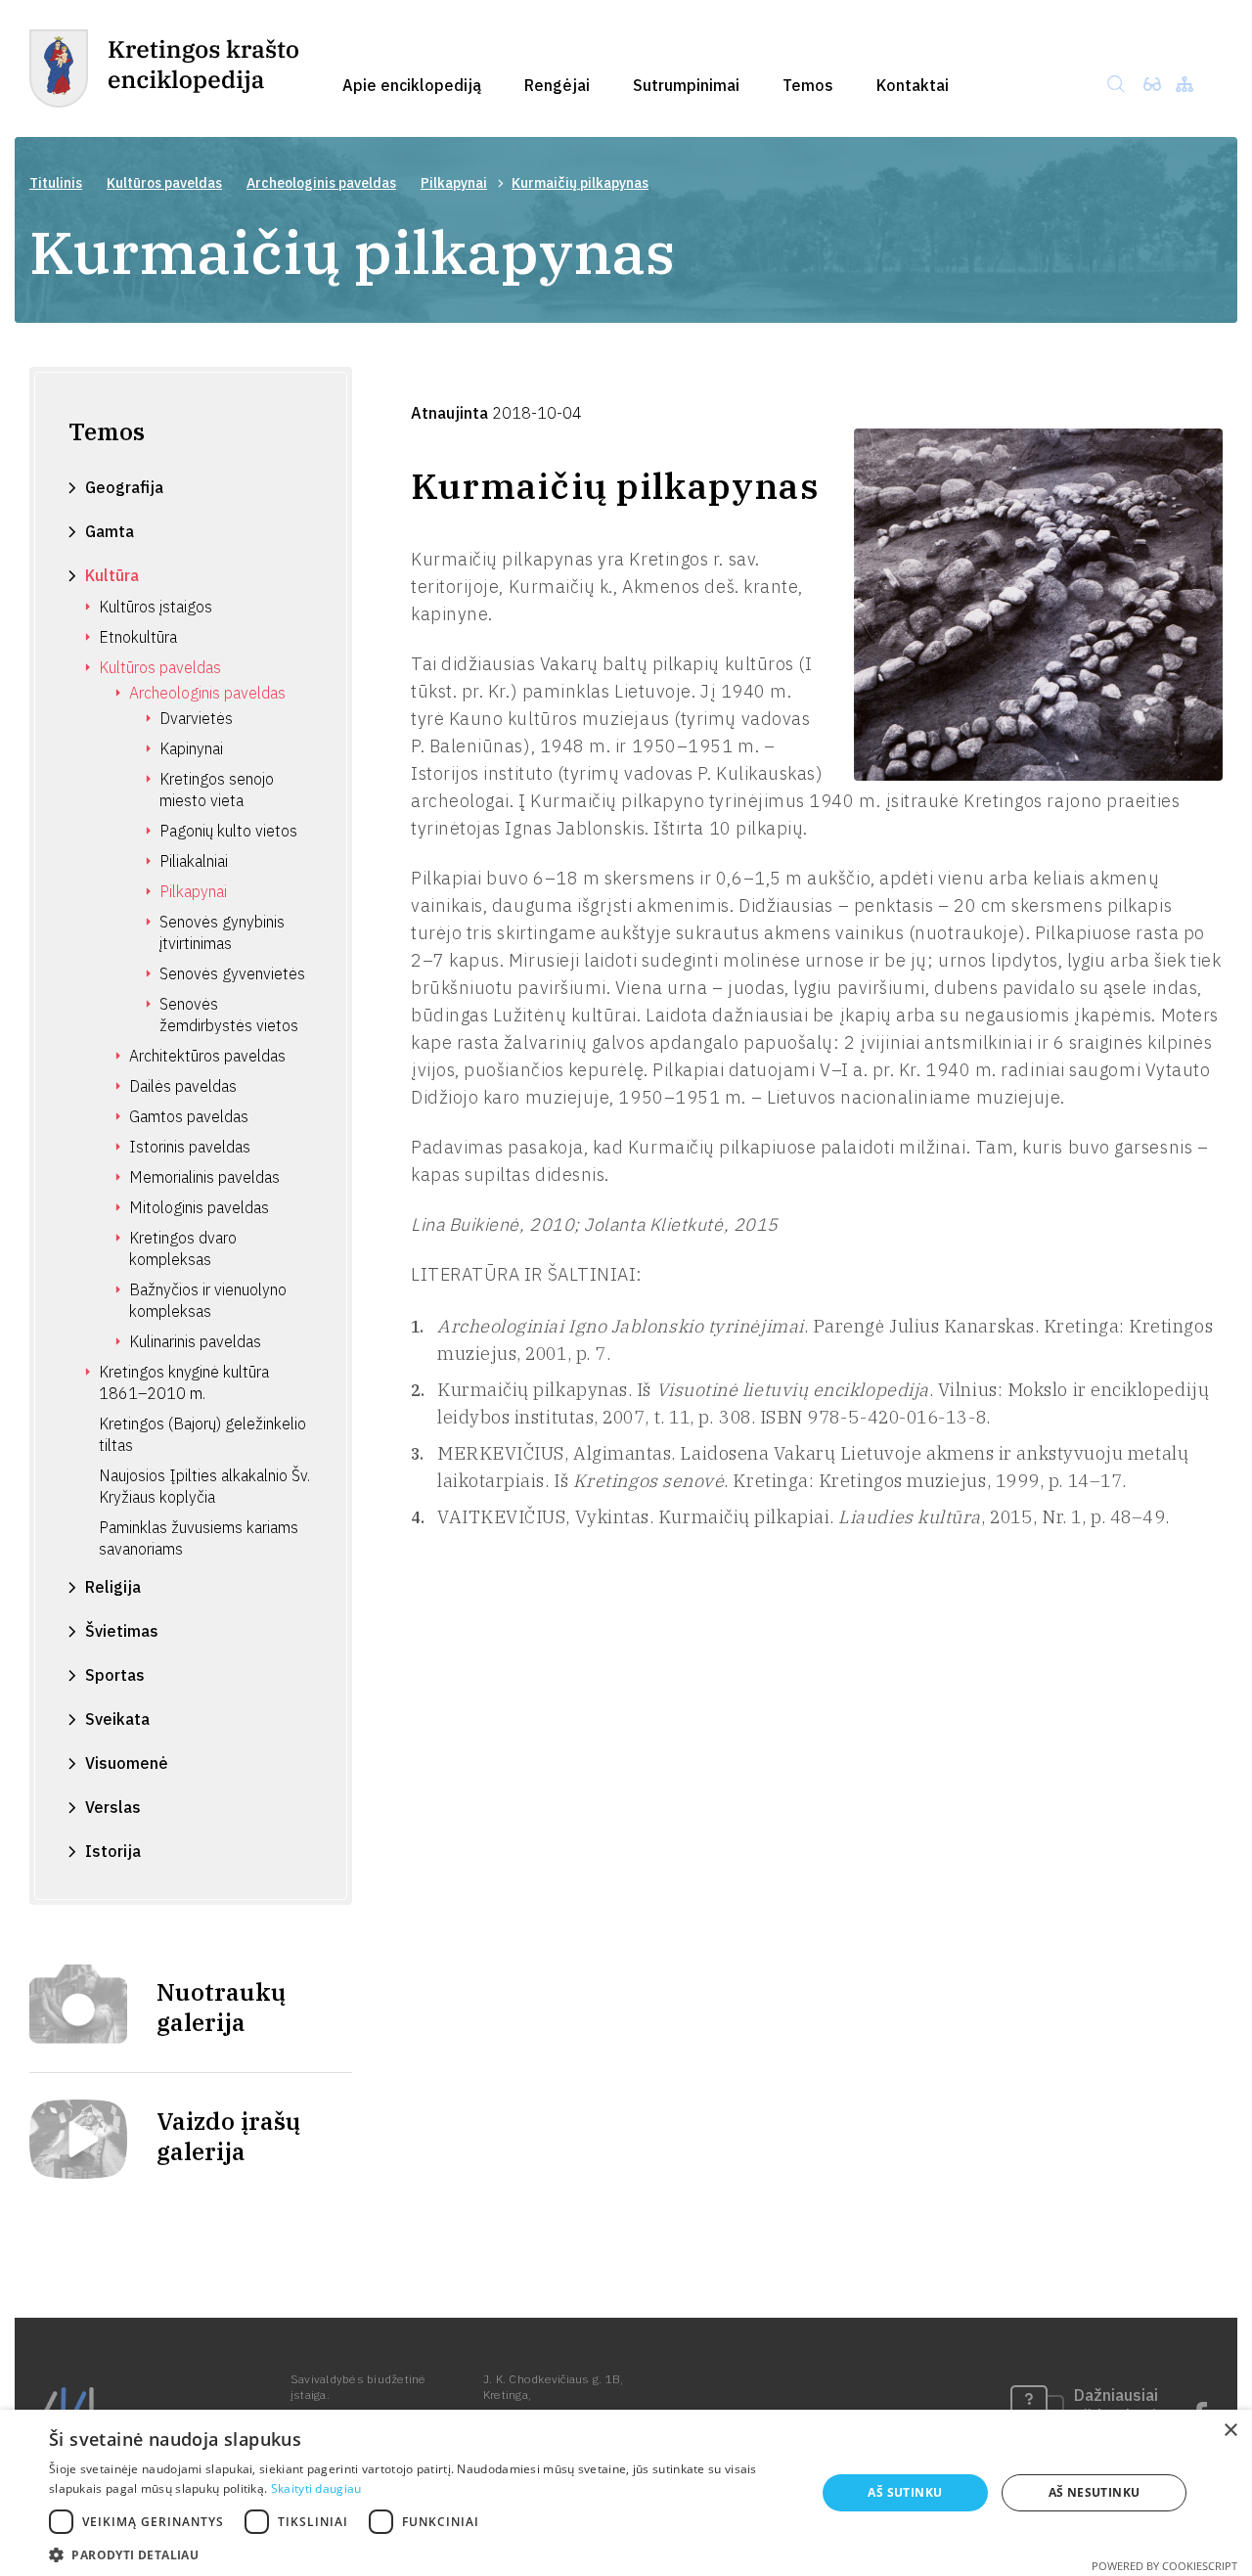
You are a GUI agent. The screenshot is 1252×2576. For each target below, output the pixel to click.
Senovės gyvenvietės (232, 973)
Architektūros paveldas (207, 1056)
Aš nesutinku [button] (1095, 2492)
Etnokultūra (138, 637)
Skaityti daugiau (316, 2488)
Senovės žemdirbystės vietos (229, 1015)
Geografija (124, 487)
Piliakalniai (194, 861)
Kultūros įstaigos (156, 607)
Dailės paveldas (183, 1086)
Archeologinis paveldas (321, 183)
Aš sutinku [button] (905, 2492)
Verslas (113, 1807)
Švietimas (122, 1631)
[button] (421, 2553)
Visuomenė (127, 1763)
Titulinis (56, 183)
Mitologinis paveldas (199, 1207)
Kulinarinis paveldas (195, 1341)
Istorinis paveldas (190, 1147)
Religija (113, 1587)
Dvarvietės (196, 718)
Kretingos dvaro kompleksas (183, 1248)
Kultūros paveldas (164, 183)
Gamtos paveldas (189, 1116)
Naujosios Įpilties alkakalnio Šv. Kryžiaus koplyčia (204, 1486)
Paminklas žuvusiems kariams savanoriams (199, 1538)
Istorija (113, 1851)
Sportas (115, 1675)
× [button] (1230, 2431)
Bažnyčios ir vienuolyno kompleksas (208, 1300)
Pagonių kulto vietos (228, 831)
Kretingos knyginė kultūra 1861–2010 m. (184, 1382)
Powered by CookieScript (1164, 2566)
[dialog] (626, 2493)
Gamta (110, 531)
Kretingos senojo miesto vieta (217, 790)
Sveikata (117, 1719)
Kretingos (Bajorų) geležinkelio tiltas (202, 1434)
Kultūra (112, 575)
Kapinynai (191, 748)
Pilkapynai (454, 183)
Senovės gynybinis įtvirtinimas (222, 932)
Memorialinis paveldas (204, 1177)
